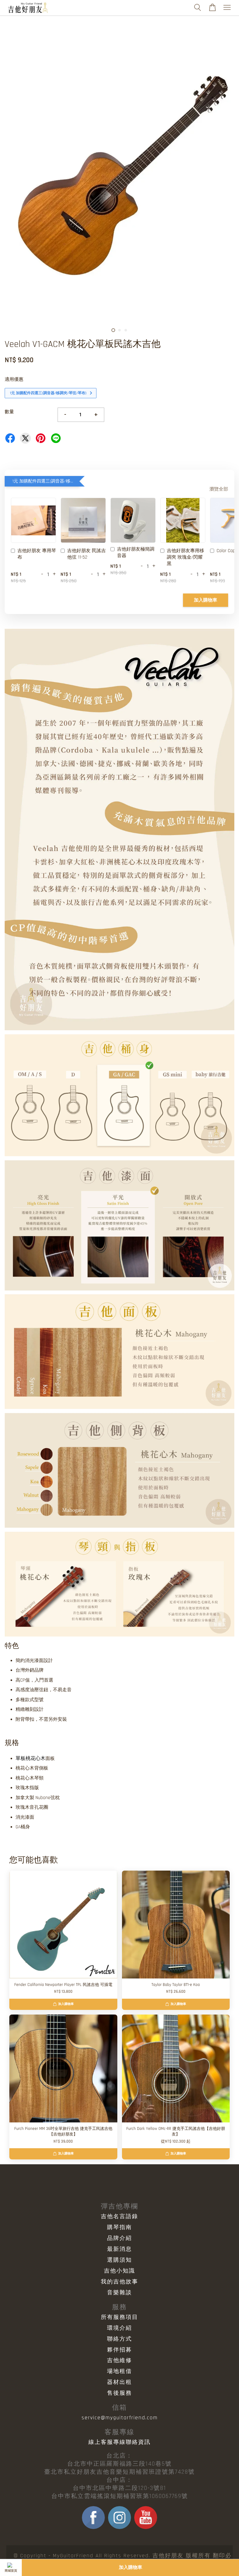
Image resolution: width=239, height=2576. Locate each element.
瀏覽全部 (219, 489)
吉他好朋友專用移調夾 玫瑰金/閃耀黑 (185, 557)
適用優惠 (14, 379)
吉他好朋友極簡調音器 (136, 552)
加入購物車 (206, 600)
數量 (9, 412)
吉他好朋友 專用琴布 (37, 554)
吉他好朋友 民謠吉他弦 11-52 (87, 554)
